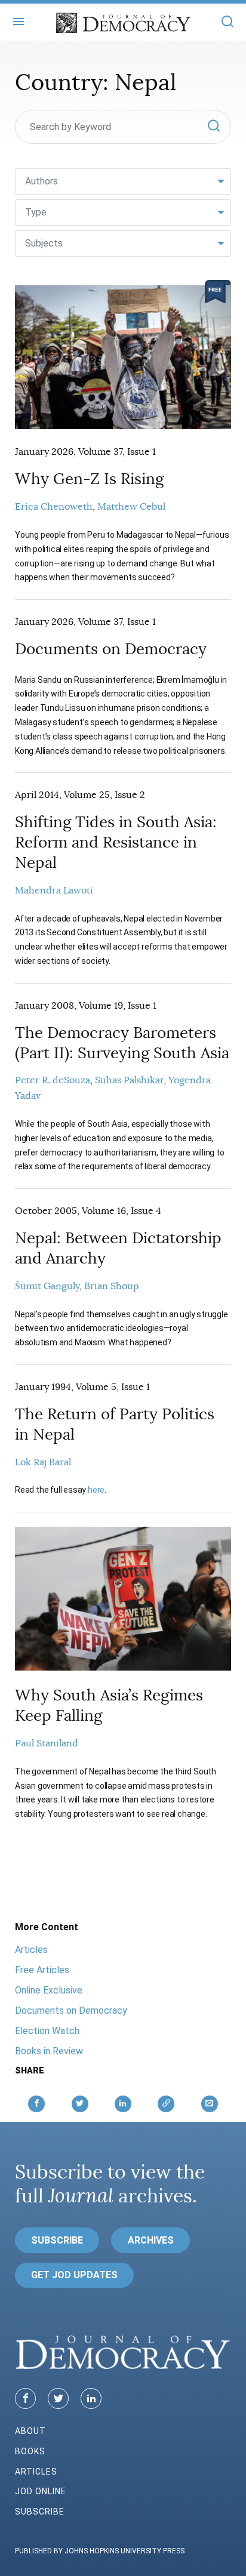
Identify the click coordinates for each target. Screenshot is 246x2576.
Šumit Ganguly (47, 1286)
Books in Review (49, 2051)
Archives (151, 2240)
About (30, 2431)
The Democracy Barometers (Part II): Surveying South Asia (122, 1043)
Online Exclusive (49, 1990)
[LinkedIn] (91, 2398)
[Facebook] (25, 2398)
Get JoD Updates (74, 2275)
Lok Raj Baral (43, 1462)
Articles (31, 1950)
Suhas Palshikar (129, 1080)
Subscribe (57, 2240)
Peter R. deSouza (53, 1080)
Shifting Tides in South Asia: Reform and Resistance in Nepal (116, 842)
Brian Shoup (112, 1286)
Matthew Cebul (131, 507)
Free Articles (42, 1970)
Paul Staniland (47, 1743)
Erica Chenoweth (54, 507)
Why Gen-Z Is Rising (89, 479)
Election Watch (47, 2031)
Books (30, 2451)
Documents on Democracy (111, 649)
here (96, 1490)
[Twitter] (58, 2398)
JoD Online (41, 2491)
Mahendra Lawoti (54, 890)
